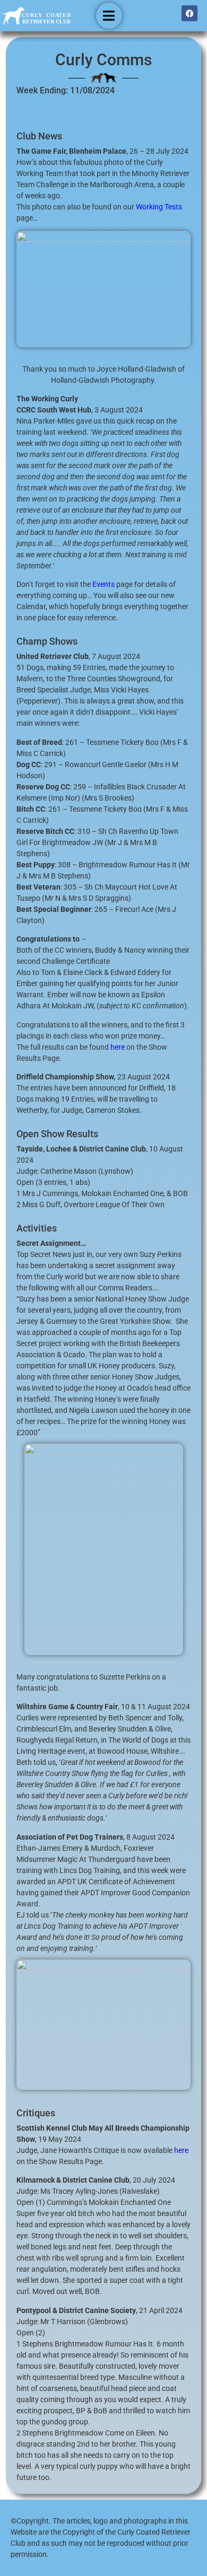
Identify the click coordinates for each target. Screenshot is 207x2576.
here (118, 1047)
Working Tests (159, 207)
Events (103, 584)
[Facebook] (189, 13)
